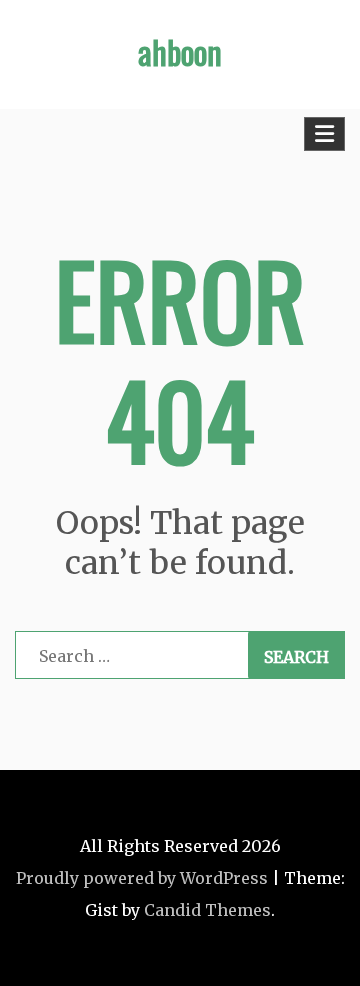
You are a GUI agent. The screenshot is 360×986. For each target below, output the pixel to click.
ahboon (180, 51)
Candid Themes (207, 910)
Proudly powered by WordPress (142, 878)
